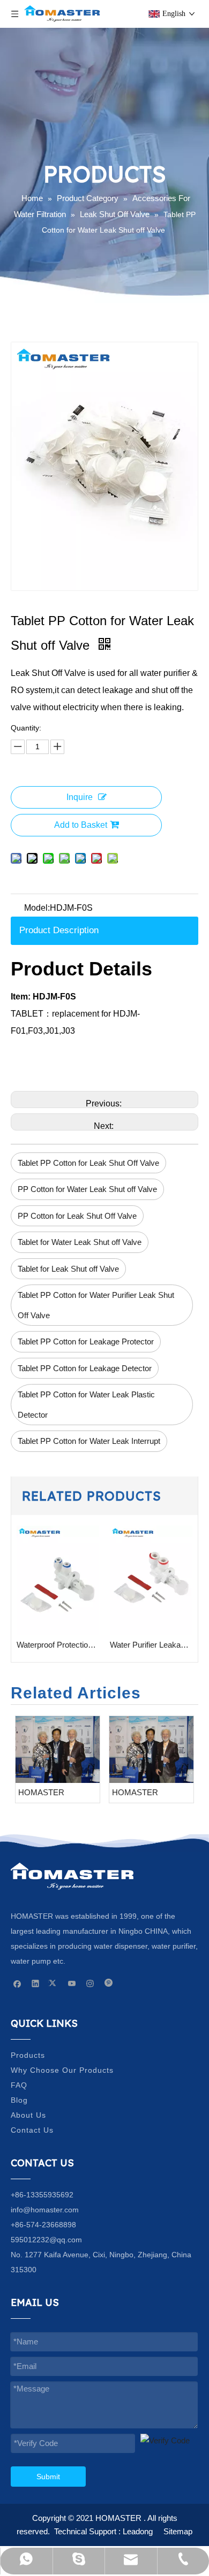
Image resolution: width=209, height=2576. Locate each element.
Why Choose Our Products (62, 2070)
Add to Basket (81, 825)
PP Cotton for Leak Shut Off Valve (77, 1216)
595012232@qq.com (46, 2240)
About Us (28, 2115)
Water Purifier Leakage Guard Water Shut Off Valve (151, 1645)
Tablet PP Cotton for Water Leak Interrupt (89, 1441)
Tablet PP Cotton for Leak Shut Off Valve (88, 1163)
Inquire (80, 797)
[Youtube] (72, 1983)
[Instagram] (90, 1983)
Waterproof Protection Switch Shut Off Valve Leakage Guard (58, 1645)
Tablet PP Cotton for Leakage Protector (86, 1341)
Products (28, 2055)
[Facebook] (17, 1983)
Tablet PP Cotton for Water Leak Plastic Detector (86, 1405)
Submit (48, 2477)
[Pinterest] (109, 1983)
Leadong (138, 2531)
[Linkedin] (36, 1983)
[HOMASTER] (58, 1749)
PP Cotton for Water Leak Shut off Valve (87, 1189)
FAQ (19, 2085)
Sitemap (178, 2531)
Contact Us (32, 2130)
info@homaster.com (45, 2210)
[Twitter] (54, 1983)
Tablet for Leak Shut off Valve (68, 1269)
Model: (37, 908)
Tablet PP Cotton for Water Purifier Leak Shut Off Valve (96, 1305)
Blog (19, 2100)
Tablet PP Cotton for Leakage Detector (85, 1368)
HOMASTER (41, 1792)
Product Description (59, 930)
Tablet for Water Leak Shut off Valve (80, 1242)
